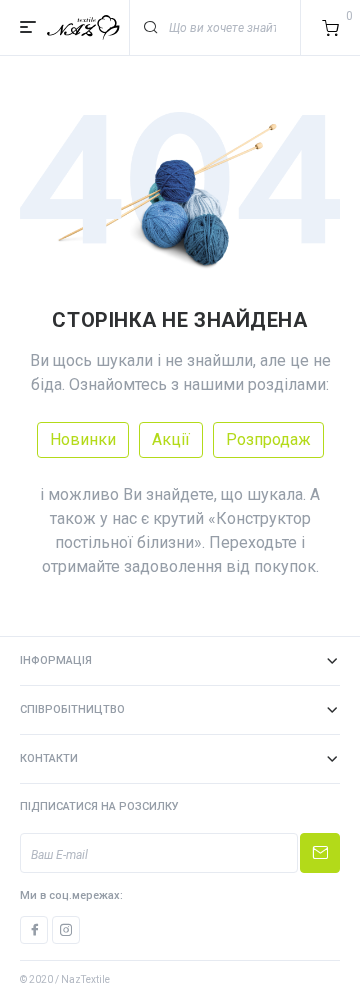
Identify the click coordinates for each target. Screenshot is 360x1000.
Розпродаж (268, 439)
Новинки (83, 439)
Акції (171, 439)
